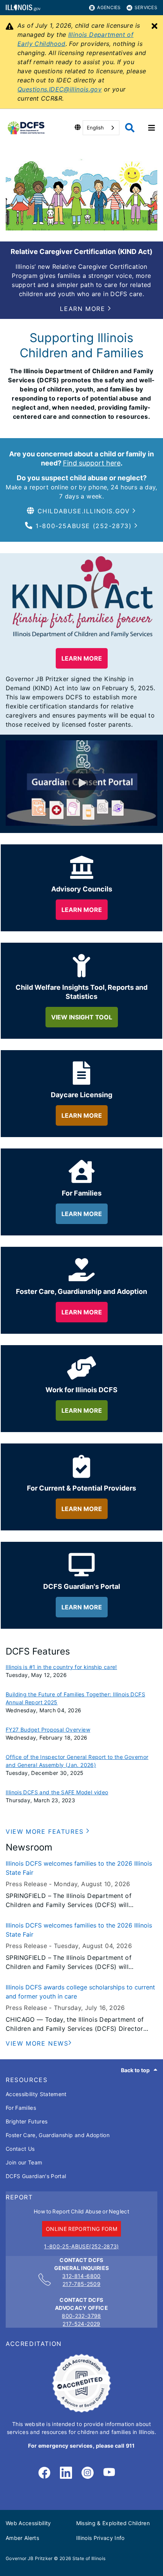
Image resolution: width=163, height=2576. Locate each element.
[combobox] (101, 128)
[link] (44, 2473)
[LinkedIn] (66, 2473)
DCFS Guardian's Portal (36, 2176)
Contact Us (20, 2149)
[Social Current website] (81, 2410)
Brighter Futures (27, 2121)
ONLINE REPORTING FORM (81, 2229)
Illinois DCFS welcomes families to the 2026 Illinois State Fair (79, 1868)
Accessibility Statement (36, 2094)
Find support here (92, 463)
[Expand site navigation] (152, 128)
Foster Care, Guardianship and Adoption (58, 2135)
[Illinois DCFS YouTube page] (109, 2473)
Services (146, 7)
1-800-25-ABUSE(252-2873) (81, 2246)
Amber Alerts (22, 2538)
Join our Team (24, 2162)
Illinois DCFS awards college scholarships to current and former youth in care (80, 1992)
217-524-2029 (81, 2324)
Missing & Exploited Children (113, 2523)
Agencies (109, 7)
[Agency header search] (130, 128)
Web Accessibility (28, 2523)
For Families (21, 2108)
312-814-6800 (81, 2276)
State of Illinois (89, 2558)
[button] (85, 309)
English (95, 128)
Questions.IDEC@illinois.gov (60, 89)
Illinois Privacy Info (100, 2538)
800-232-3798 (81, 2316)
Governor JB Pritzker (29, 2558)
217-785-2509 (81, 2284)
